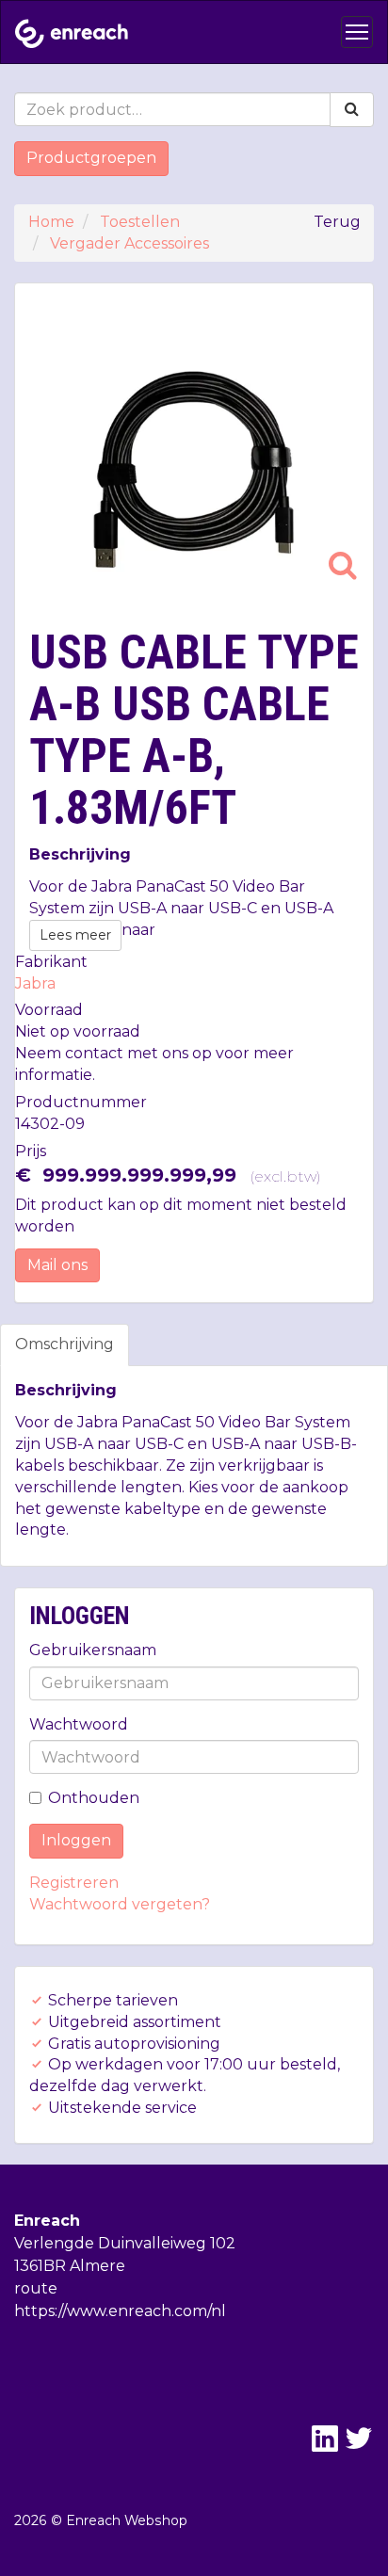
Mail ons (57, 1265)
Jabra (35, 983)
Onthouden (94, 1798)
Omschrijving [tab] (65, 1344)
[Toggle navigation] (357, 32)
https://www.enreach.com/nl (120, 2311)
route (36, 2288)
